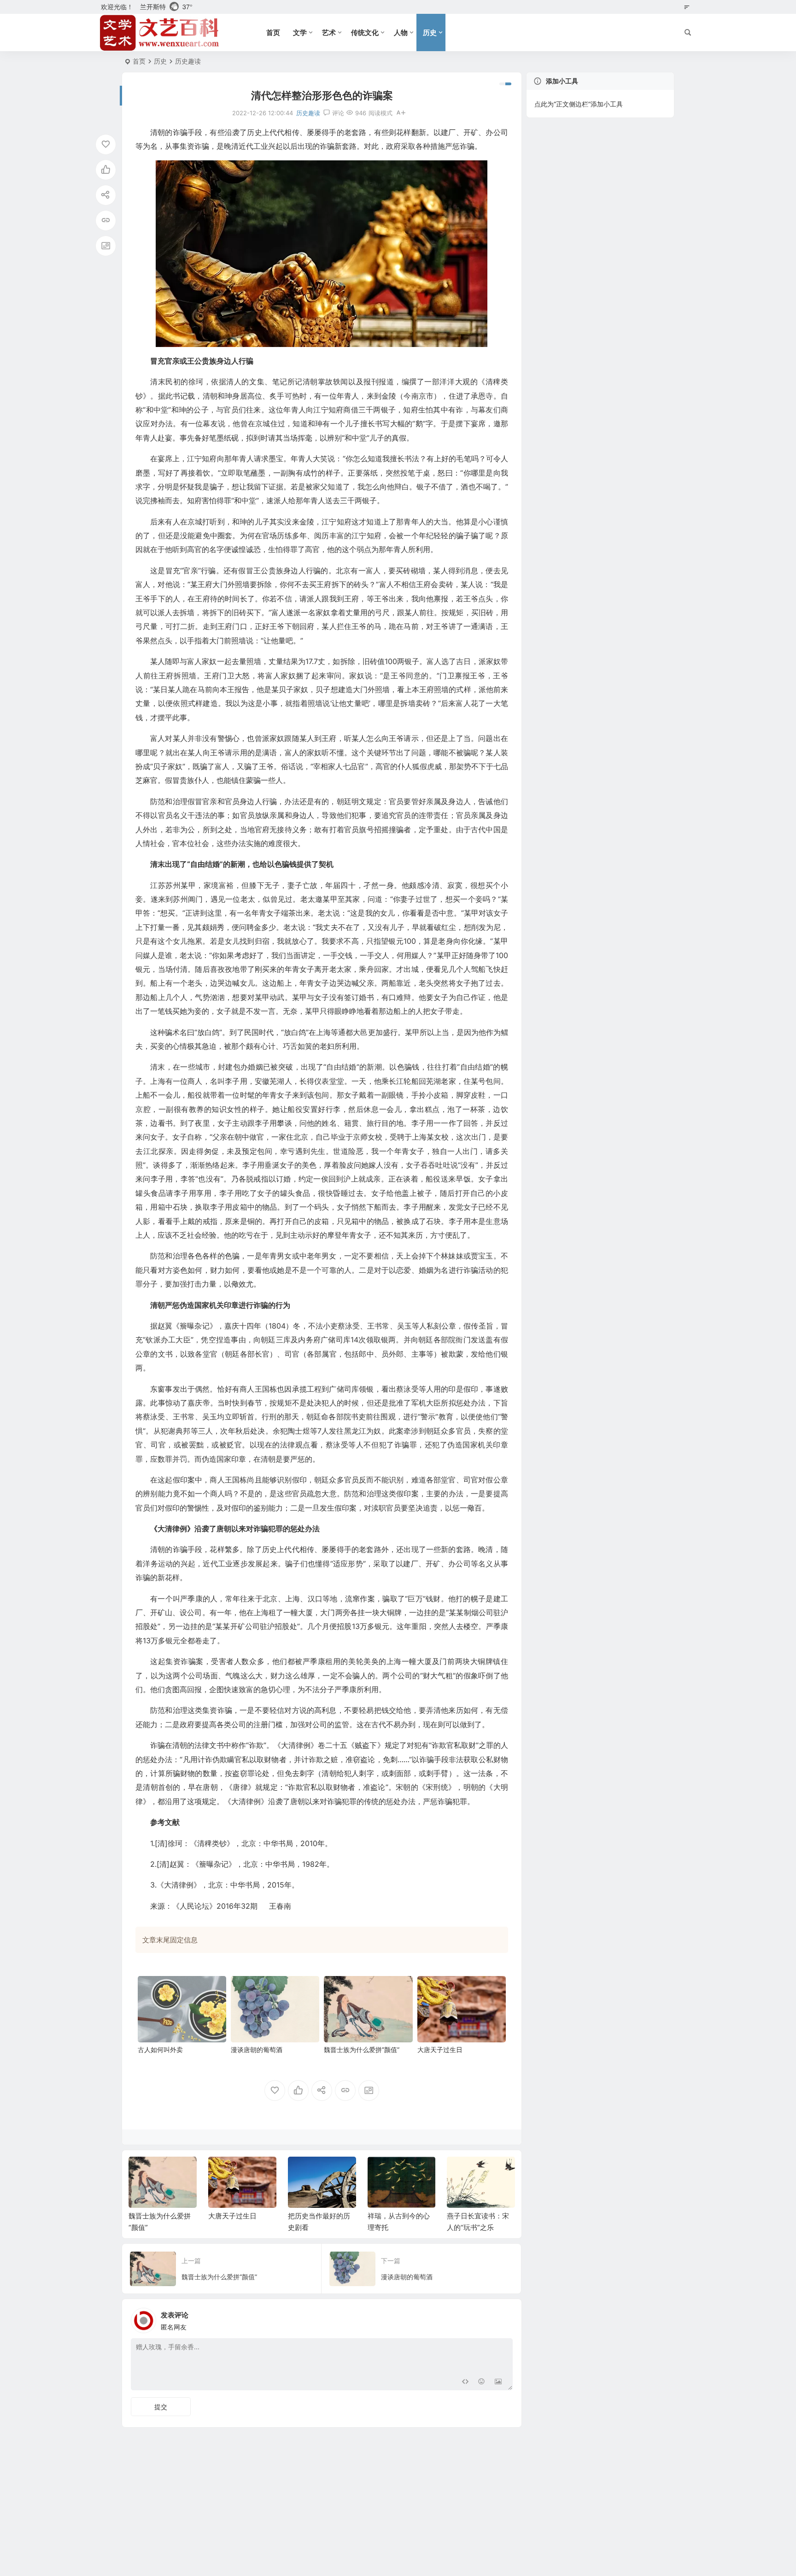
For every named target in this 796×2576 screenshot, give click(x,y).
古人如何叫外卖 (160, 2050)
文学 (300, 32)
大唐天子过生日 (440, 2050)
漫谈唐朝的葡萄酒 (257, 2050)
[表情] (482, 2382)
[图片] (498, 2382)
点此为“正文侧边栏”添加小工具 (579, 104)
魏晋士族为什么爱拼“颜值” (362, 2050)
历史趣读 (188, 61)
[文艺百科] (160, 33)
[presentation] (462, 2171)
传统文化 (365, 32)
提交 (161, 2407)
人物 (401, 32)
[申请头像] (503, 2318)
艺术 (329, 32)
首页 (273, 32)
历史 (430, 32)
